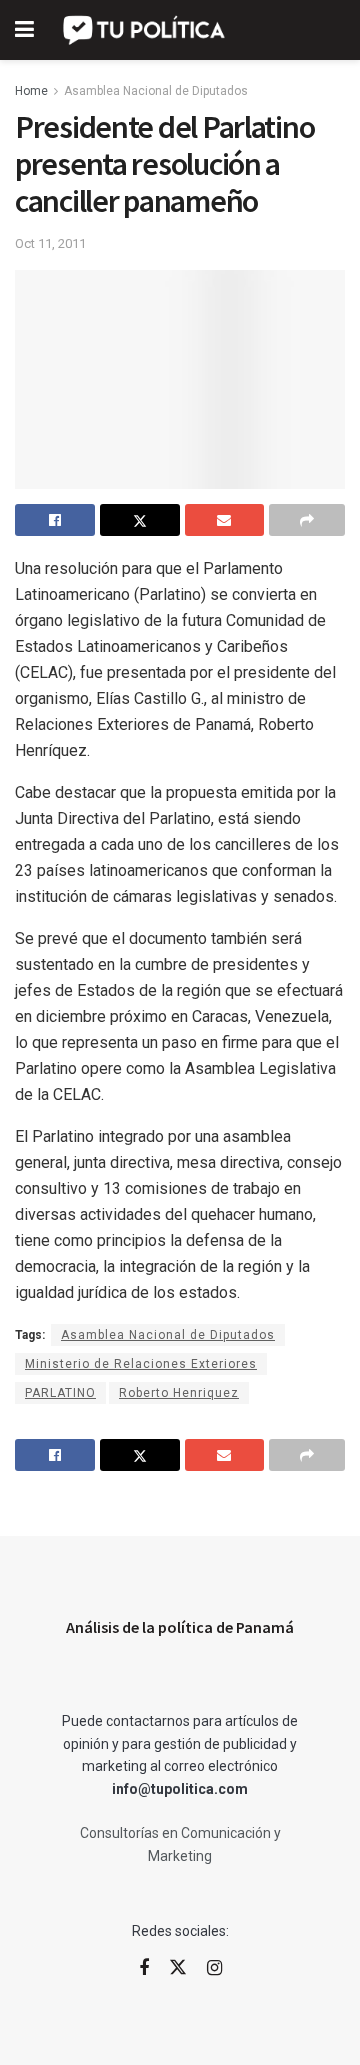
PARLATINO (60, 1393)
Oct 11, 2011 (50, 243)
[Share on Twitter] (140, 520)
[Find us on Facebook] (144, 1968)
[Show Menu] (24, 30)
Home (31, 91)
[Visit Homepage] (145, 30)
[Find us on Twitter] (178, 1968)
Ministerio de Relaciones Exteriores (141, 1364)
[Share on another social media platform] (307, 520)
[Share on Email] (225, 520)
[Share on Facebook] (55, 520)
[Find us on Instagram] (214, 1968)
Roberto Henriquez (179, 1393)
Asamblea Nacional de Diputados (156, 91)
